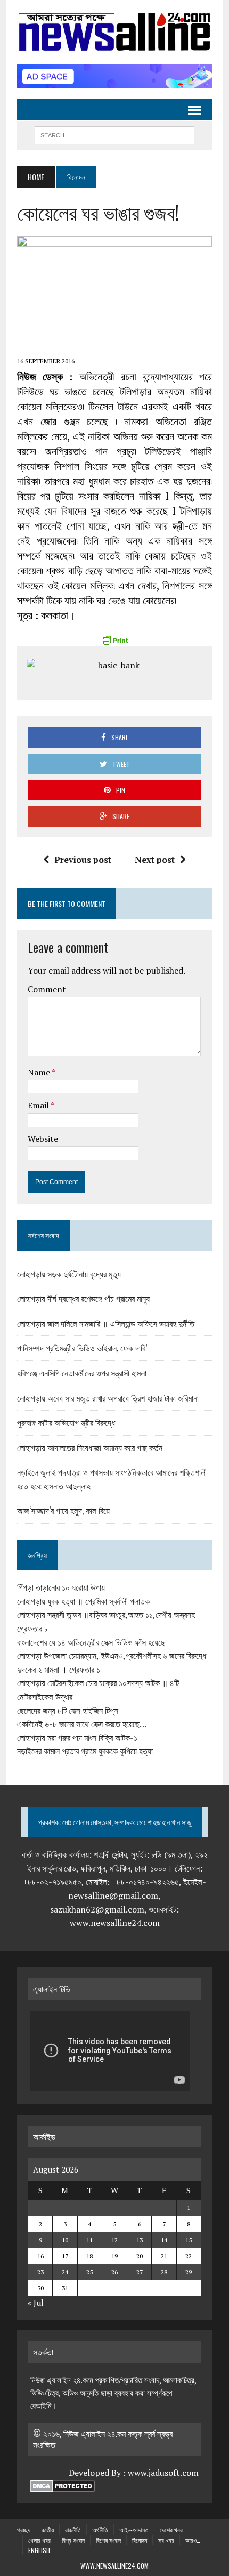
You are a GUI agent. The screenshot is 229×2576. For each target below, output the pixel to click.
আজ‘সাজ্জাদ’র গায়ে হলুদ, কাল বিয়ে (63, 1510)
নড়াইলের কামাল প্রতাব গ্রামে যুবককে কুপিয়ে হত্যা (85, 1751)
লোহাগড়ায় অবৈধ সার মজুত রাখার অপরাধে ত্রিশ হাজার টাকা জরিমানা (108, 1398)
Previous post (83, 860)
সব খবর (166, 2540)
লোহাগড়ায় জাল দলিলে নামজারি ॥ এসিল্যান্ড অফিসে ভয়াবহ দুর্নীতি (106, 1323)
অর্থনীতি (100, 2529)
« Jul (36, 2303)
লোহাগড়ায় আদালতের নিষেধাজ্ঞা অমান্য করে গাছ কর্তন (90, 1447)
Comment (47, 989)
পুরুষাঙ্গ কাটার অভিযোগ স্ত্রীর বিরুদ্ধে (66, 1422)
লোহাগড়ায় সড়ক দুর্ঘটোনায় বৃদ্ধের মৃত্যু (69, 1274)
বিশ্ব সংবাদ (73, 2540)
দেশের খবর (171, 2529)
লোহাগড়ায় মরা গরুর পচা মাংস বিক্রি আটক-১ (77, 1738)
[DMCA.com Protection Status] (63, 2486)
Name (40, 1072)
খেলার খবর (39, 2540)
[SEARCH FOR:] (114, 134)
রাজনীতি (73, 2529)
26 (114, 2272)
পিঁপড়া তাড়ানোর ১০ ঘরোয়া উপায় (61, 1587)
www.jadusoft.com (163, 2473)
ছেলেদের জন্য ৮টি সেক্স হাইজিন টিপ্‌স (68, 1711)
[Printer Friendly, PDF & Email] (114, 640)
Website (43, 1139)
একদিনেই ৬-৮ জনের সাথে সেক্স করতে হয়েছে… (82, 1724)
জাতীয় (48, 2529)
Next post (155, 860)
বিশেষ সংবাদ (108, 2540)
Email (39, 1105)
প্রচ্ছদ (24, 2529)
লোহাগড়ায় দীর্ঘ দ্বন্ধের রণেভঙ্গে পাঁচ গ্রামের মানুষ (83, 1298)
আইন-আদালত (134, 2529)
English (39, 2550)
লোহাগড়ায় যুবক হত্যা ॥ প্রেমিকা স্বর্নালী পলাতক (83, 1601)
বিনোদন (140, 2540)
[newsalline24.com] (114, 32)
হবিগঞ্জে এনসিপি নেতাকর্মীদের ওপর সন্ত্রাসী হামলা (82, 1373)
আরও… (193, 2540)
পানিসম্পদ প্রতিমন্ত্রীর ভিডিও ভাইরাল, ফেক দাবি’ (82, 1348)
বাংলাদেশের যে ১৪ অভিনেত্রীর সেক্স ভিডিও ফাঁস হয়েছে (91, 1642)
